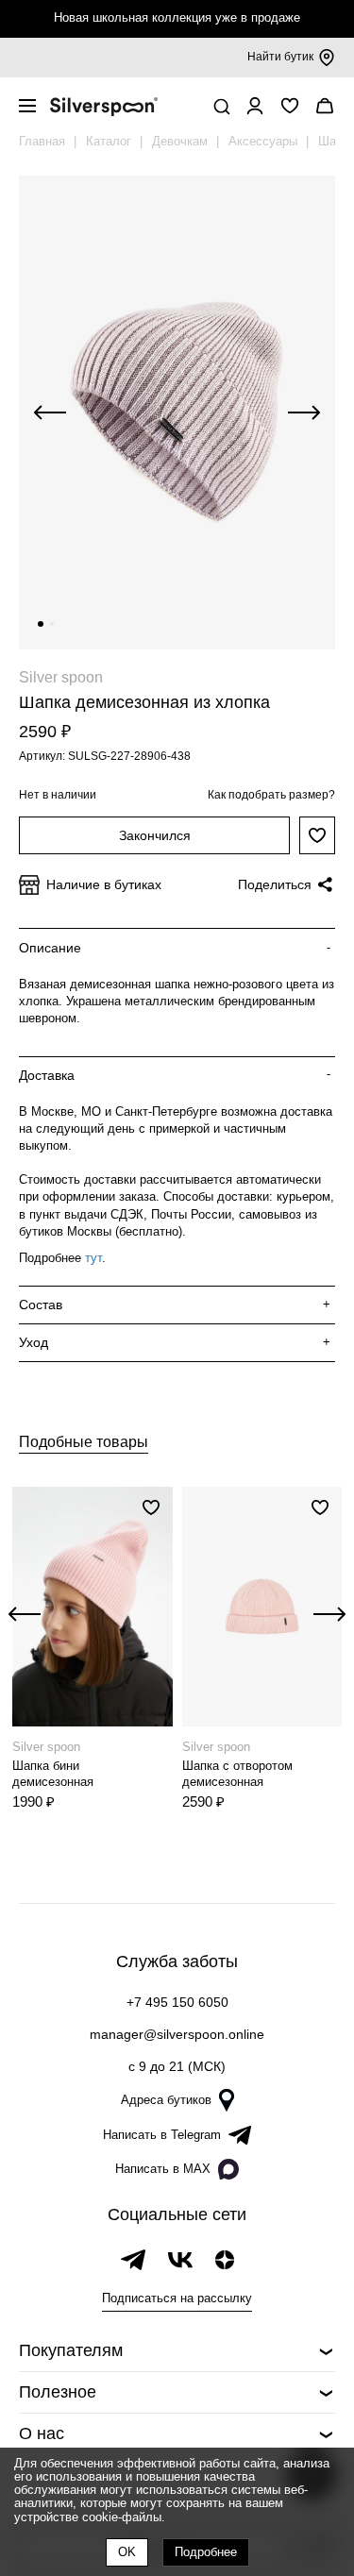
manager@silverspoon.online (177, 2034)
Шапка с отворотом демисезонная (237, 1774)
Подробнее (206, 2552)
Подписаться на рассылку (177, 2298)
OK (127, 2552)
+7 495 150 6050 (177, 2002)
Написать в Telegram (162, 2135)
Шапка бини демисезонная (53, 1774)
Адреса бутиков (166, 2100)
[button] (41, 624)
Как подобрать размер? (271, 795)
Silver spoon (61, 677)
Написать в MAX (163, 2169)
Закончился (155, 835)
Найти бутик (280, 57)
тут (93, 1258)
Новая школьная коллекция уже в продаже (177, 17)
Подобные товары (84, 1442)
